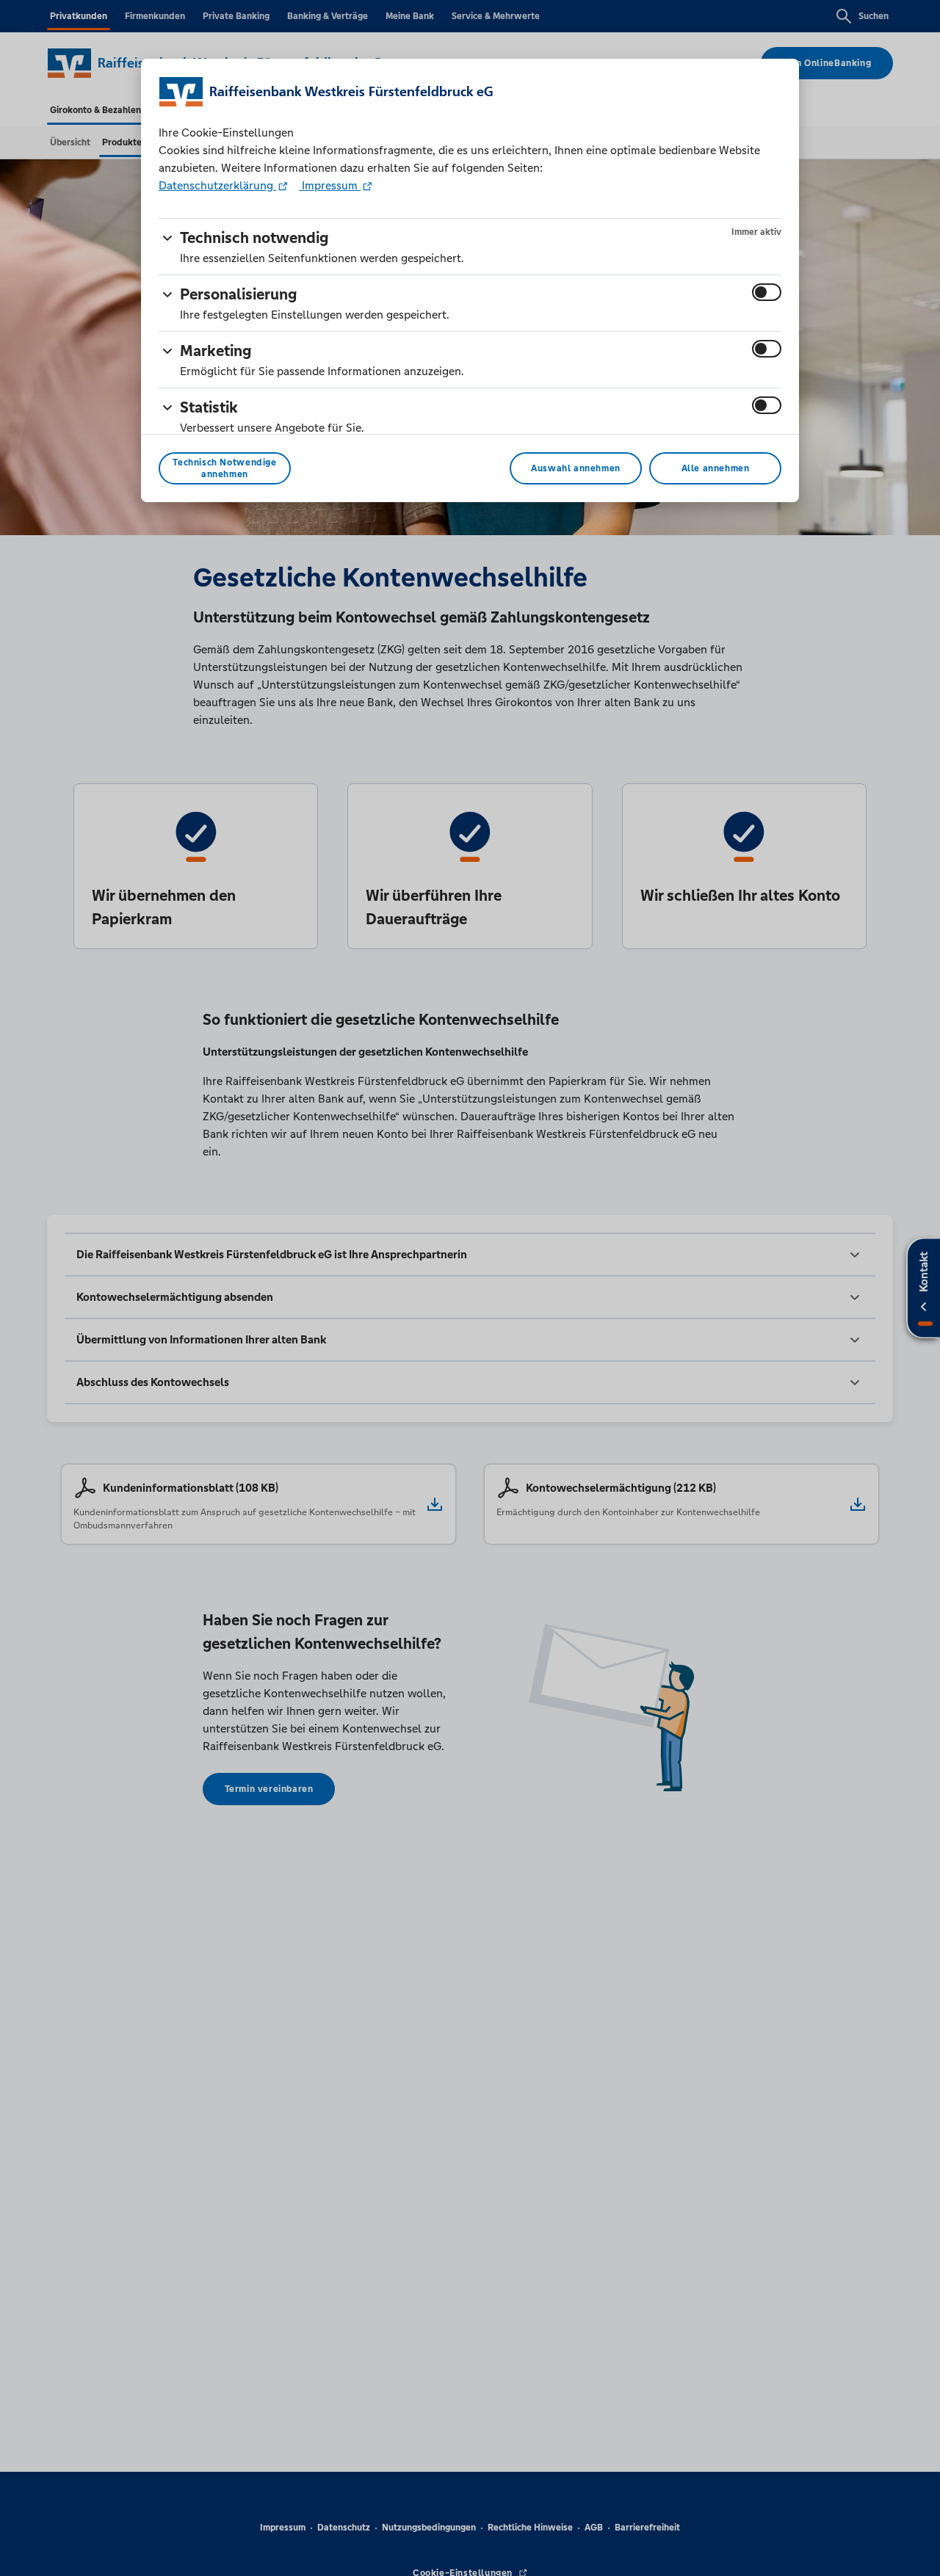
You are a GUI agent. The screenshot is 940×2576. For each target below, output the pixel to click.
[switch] (767, 292)
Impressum (330, 185)
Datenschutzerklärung (217, 185)
